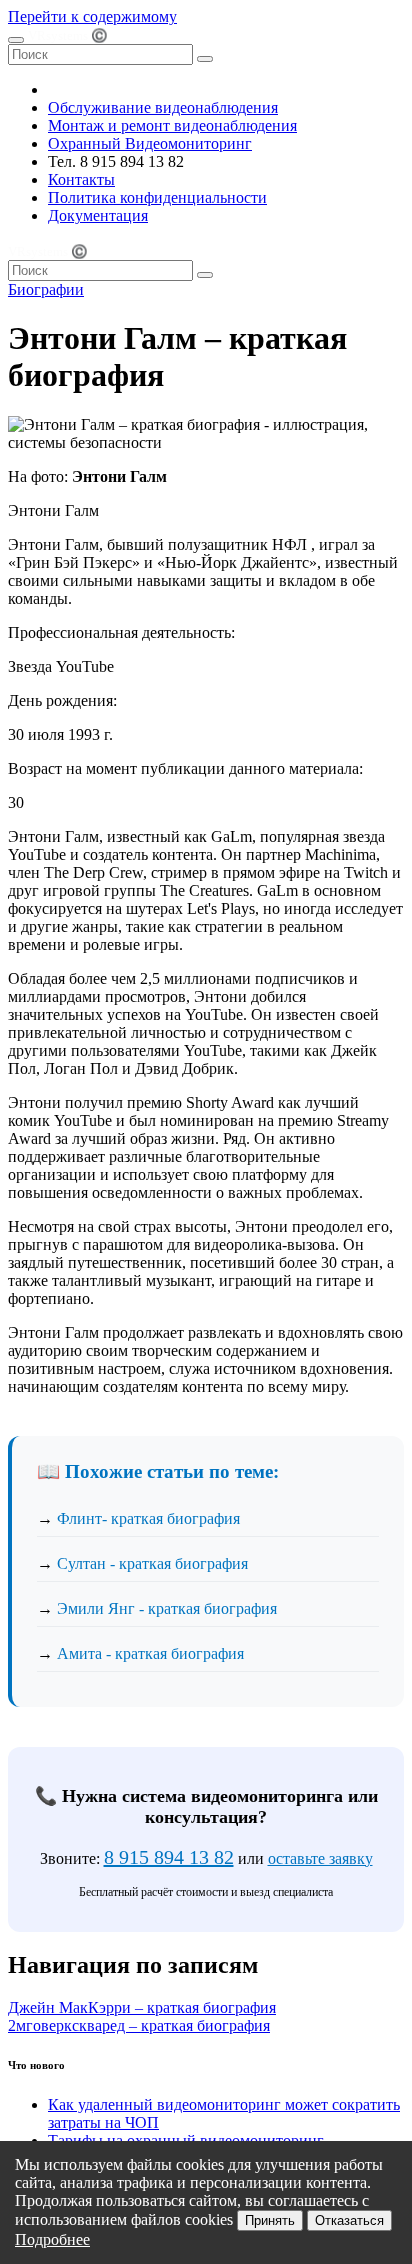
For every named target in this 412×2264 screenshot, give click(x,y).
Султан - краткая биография (152, 1563)
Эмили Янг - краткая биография (167, 1608)
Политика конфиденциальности (157, 197)
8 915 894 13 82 (169, 1857)
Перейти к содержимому (92, 16)
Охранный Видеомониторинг (150, 143)
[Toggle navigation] (16, 40)
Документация (98, 215)
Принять (270, 2220)
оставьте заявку (320, 1858)
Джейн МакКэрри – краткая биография (142, 2007)
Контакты (81, 179)
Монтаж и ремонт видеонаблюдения (172, 125)
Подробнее (52, 2239)
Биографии (46, 289)
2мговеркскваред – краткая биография (139, 2025)
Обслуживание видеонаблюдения (163, 107)
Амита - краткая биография (150, 1653)
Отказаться (349, 2220)
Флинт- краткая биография (148, 1518)
